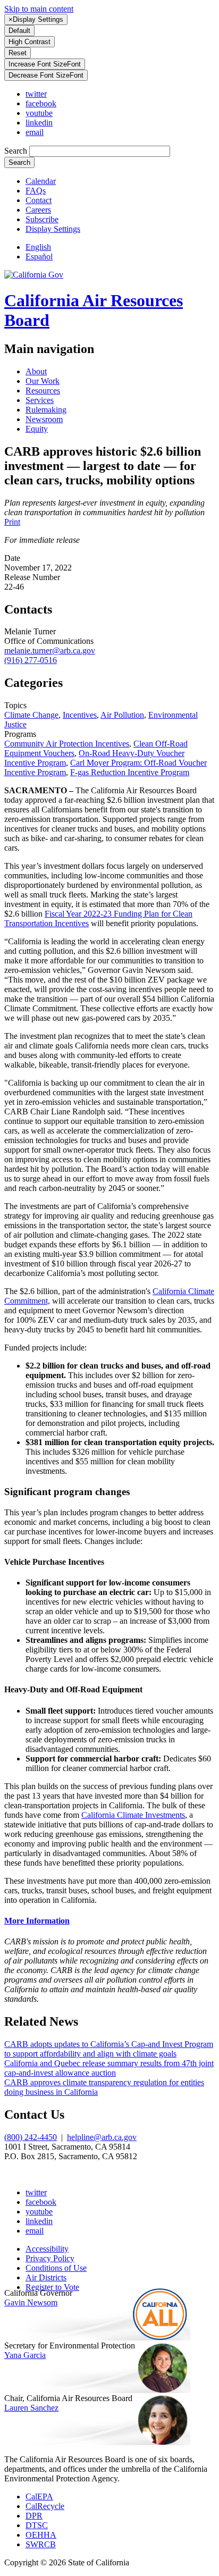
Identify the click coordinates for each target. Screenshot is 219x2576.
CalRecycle (45, 2506)
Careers (38, 210)
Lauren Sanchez (31, 2408)
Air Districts (46, 2277)
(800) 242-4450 (31, 2137)
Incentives (80, 715)
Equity (37, 429)
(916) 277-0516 (31, 660)
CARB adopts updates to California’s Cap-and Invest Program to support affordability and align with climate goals (109, 2049)
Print (12, 522)
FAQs (36, 191)
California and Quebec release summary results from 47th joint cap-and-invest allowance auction (109, 2068)
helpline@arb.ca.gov (102, 2137)
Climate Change (31, 715)
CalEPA (39, 2497)
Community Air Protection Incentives (67, 744)
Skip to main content (39, 9)
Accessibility (47, 2249)
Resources (43, 391)
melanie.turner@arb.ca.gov (50, 651)
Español (39, 257)
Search (17, 151)
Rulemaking (46, 410)
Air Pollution (122, 715)
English (38, 247)
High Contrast (30, 42)
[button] (53, 229)
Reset (18, 53)
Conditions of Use (56, 2268)
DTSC (37, 2525)
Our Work (43, 381)
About (36, 371)
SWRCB (41, 2544)
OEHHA (41, 2535)
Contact (39, 200)
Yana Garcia (25, 2355)
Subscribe (42, 219)
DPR (34, 2516)
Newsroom (44, 419)
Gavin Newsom (31, 2302)
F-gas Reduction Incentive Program (130, 772)
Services (40, 400)
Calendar (41, 181)
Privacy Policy (50, 2258)
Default (19, 31)
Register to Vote (52, 2287)
